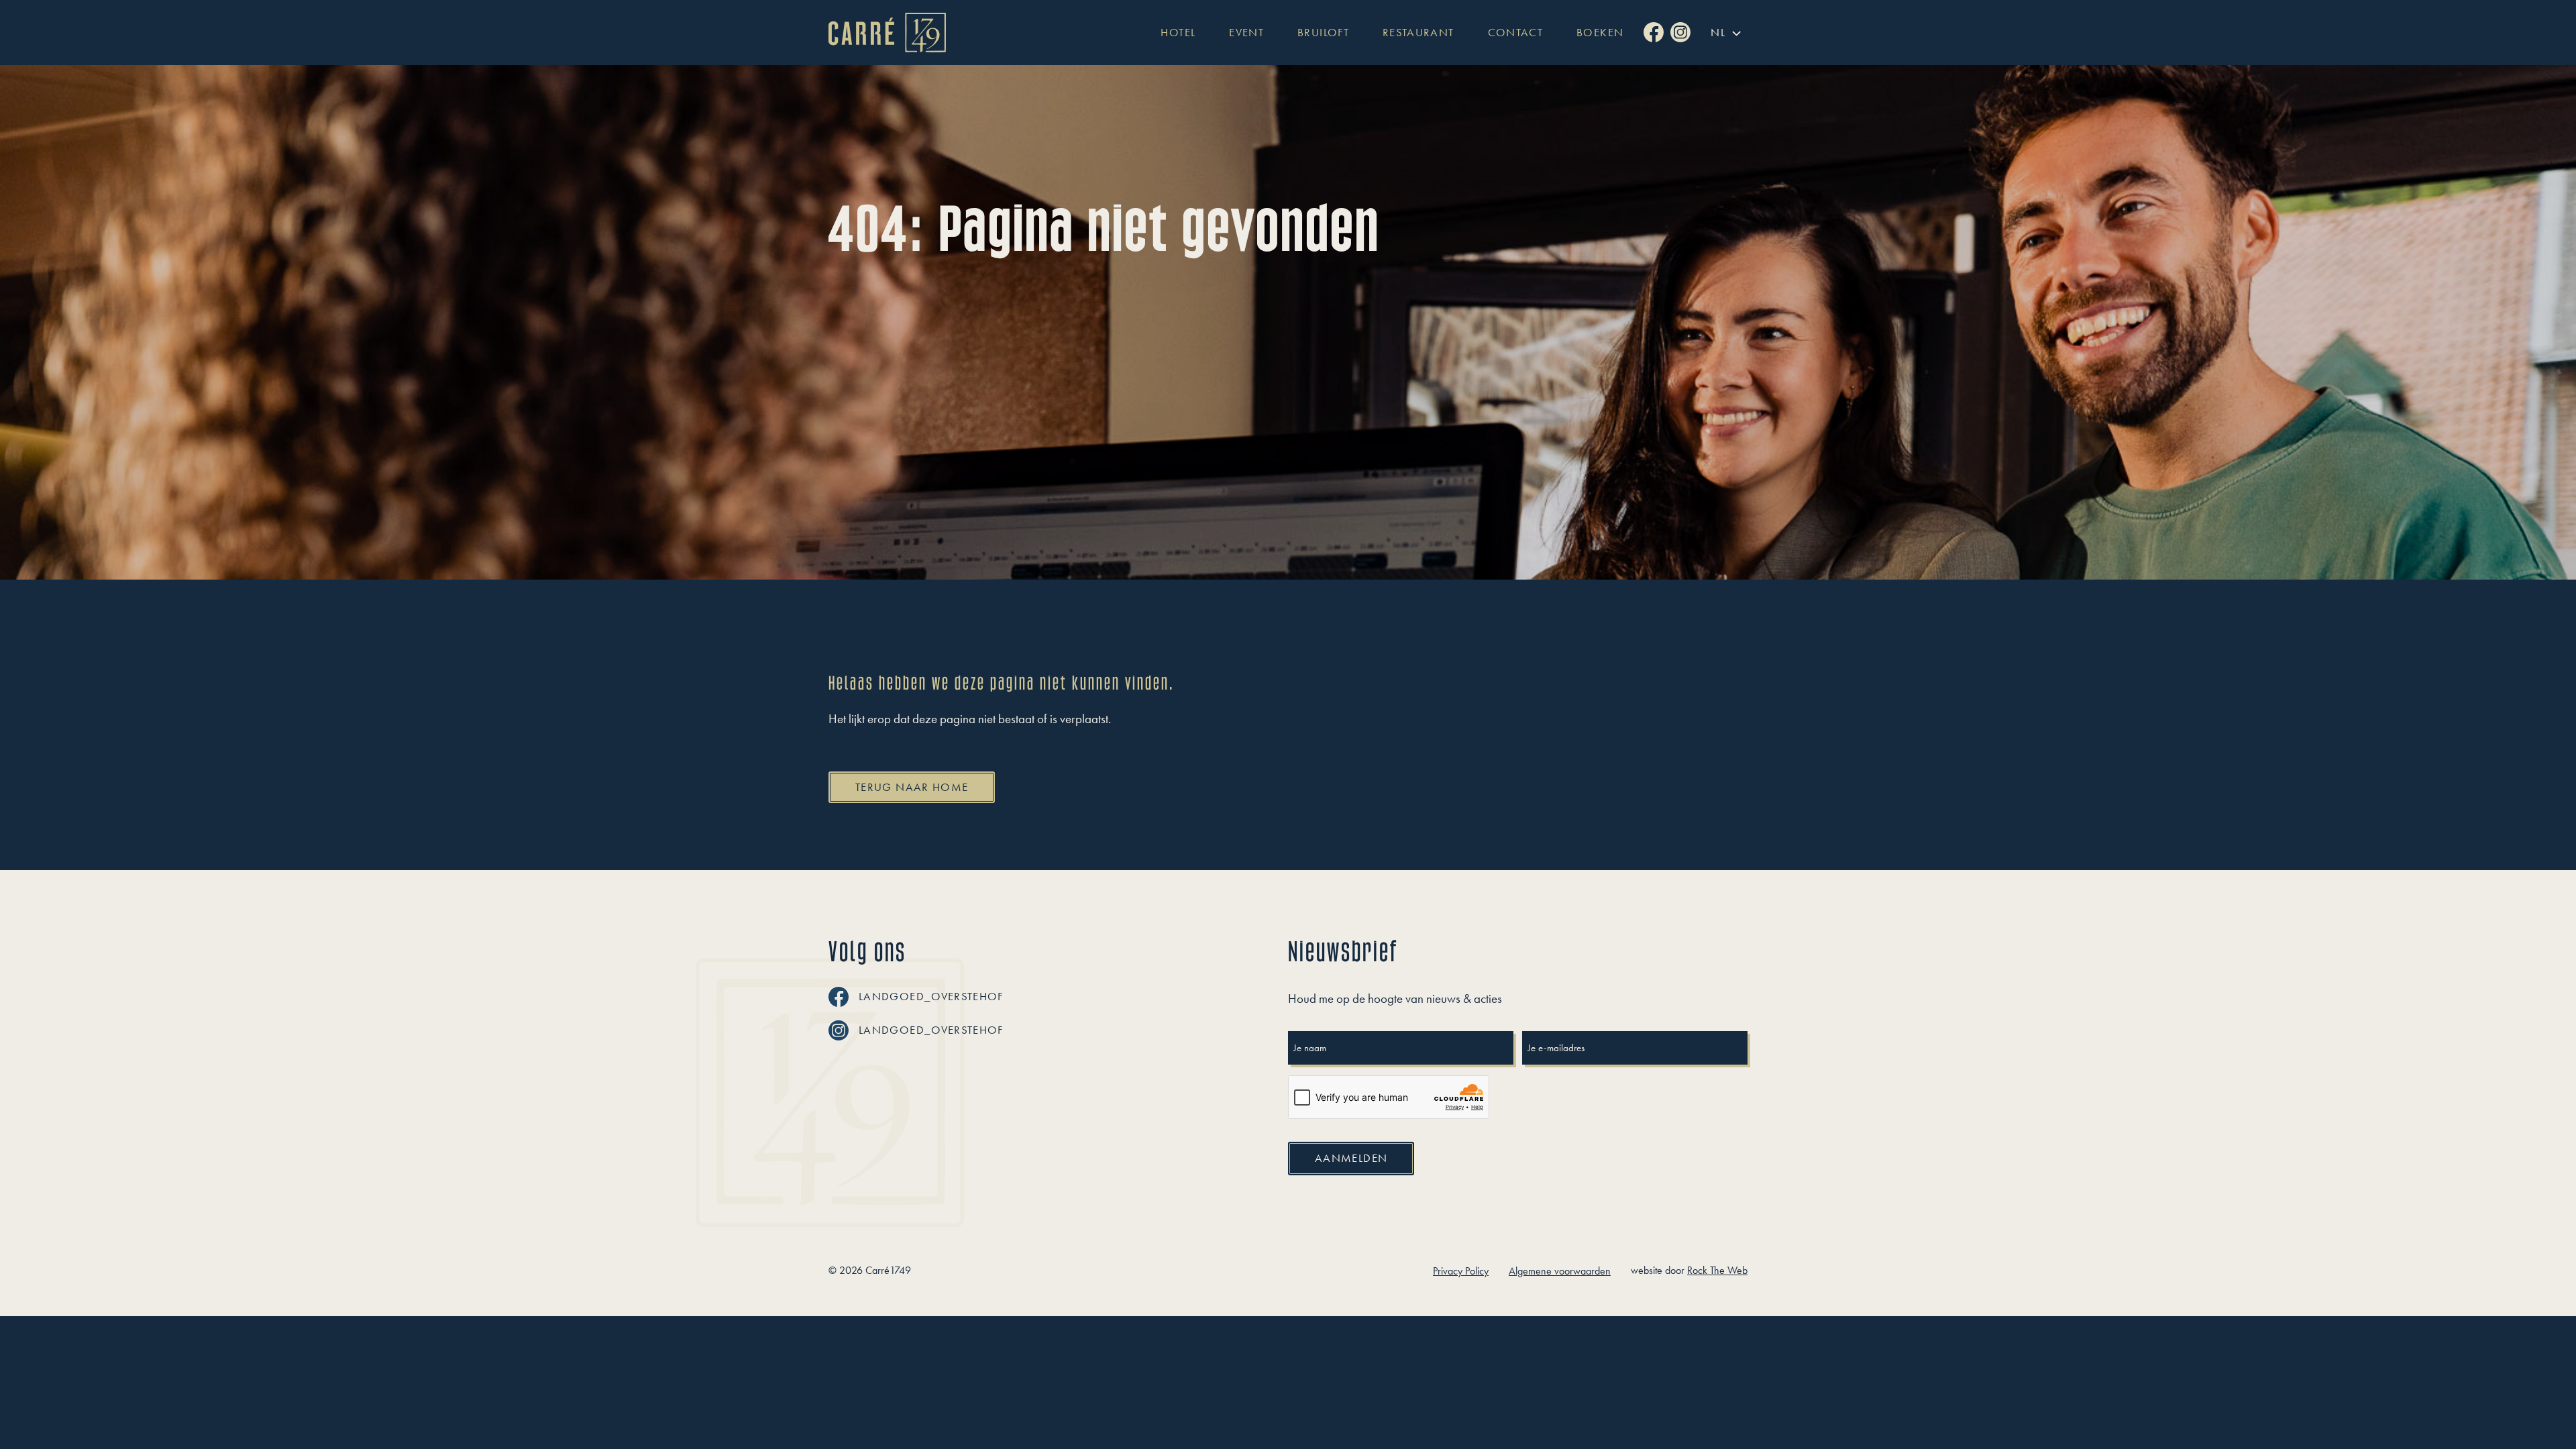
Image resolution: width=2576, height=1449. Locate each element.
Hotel (1178, 33)
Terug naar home (912, 787)
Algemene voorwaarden (1560, 1271)
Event (1246, 33)
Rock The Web (1717, 1270)
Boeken (1600, 33)
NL (1718, 32)
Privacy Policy (1461, 1271)
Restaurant (1418, 33)
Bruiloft (1323, 33)
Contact (1516, 33)
